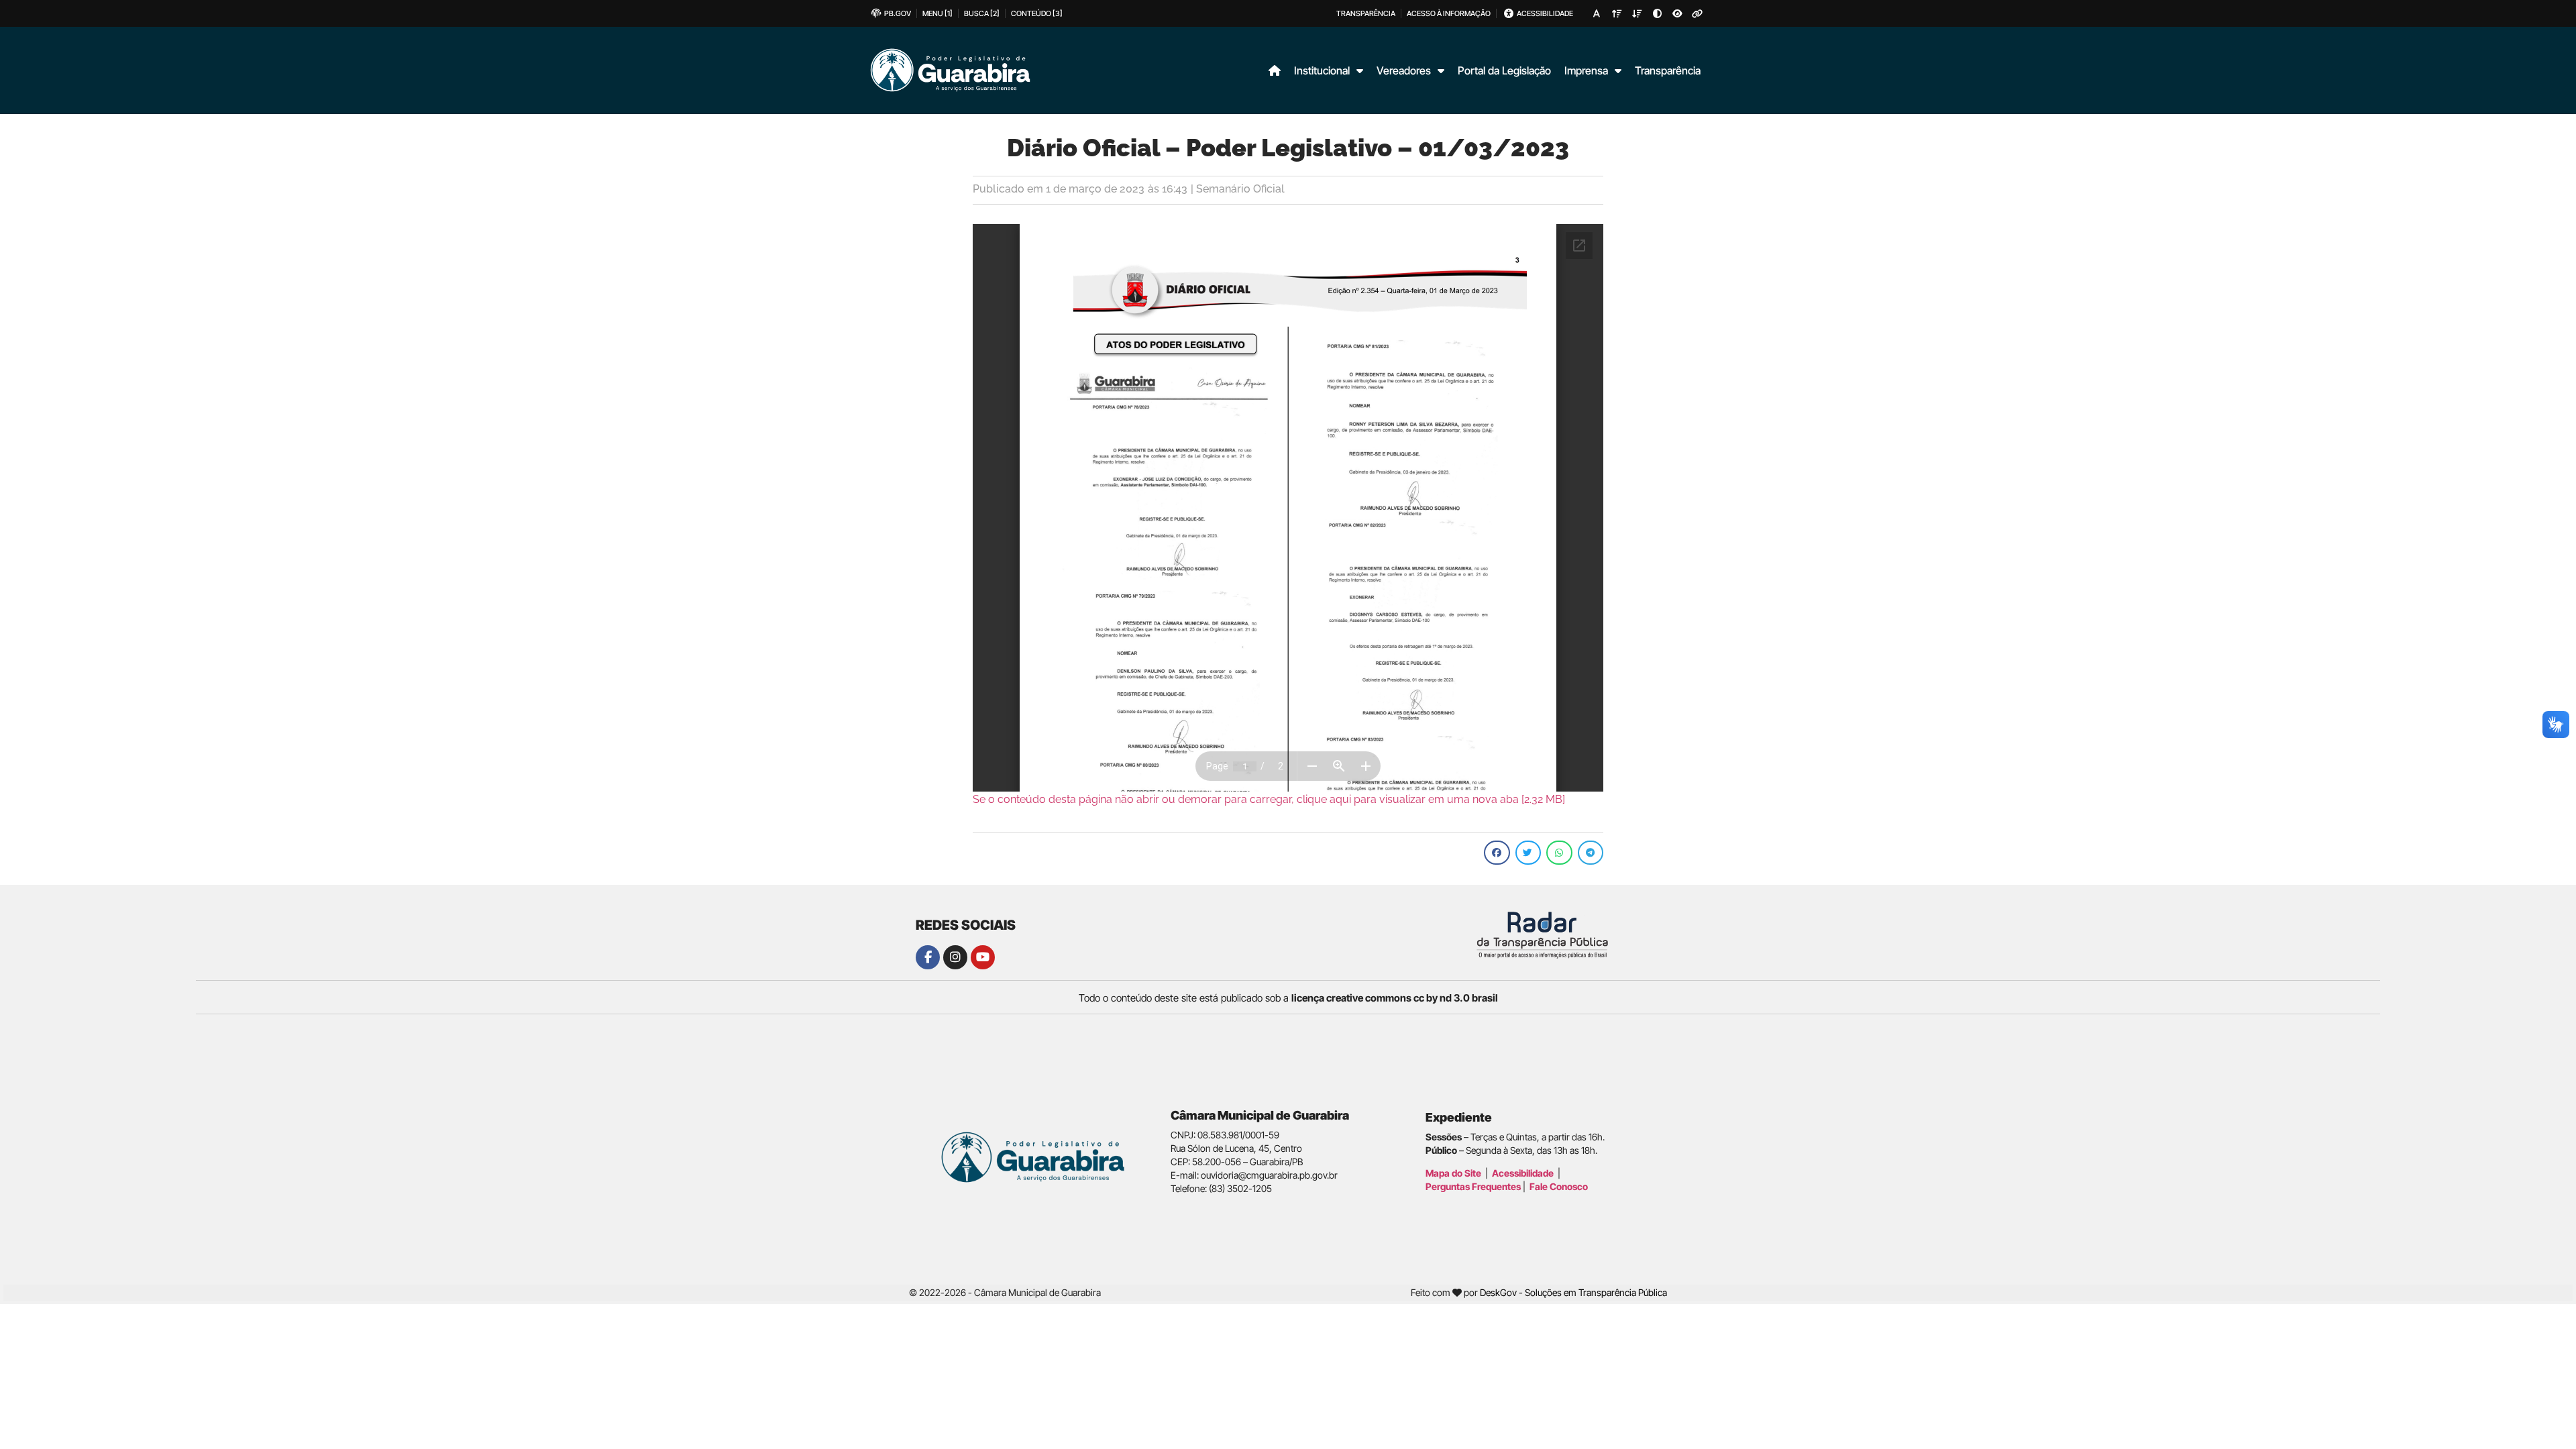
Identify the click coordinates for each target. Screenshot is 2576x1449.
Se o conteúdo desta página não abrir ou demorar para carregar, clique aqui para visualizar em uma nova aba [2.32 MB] (1269, 799)
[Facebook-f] (928, 957)
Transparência (1668, 70)
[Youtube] (983, 957)
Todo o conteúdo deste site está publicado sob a (1288, 998)
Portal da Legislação (1504, 70)
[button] (1497, 853)
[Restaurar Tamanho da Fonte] (1597, 13)
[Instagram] (955, 957)
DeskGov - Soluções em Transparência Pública (1573, 1292)
